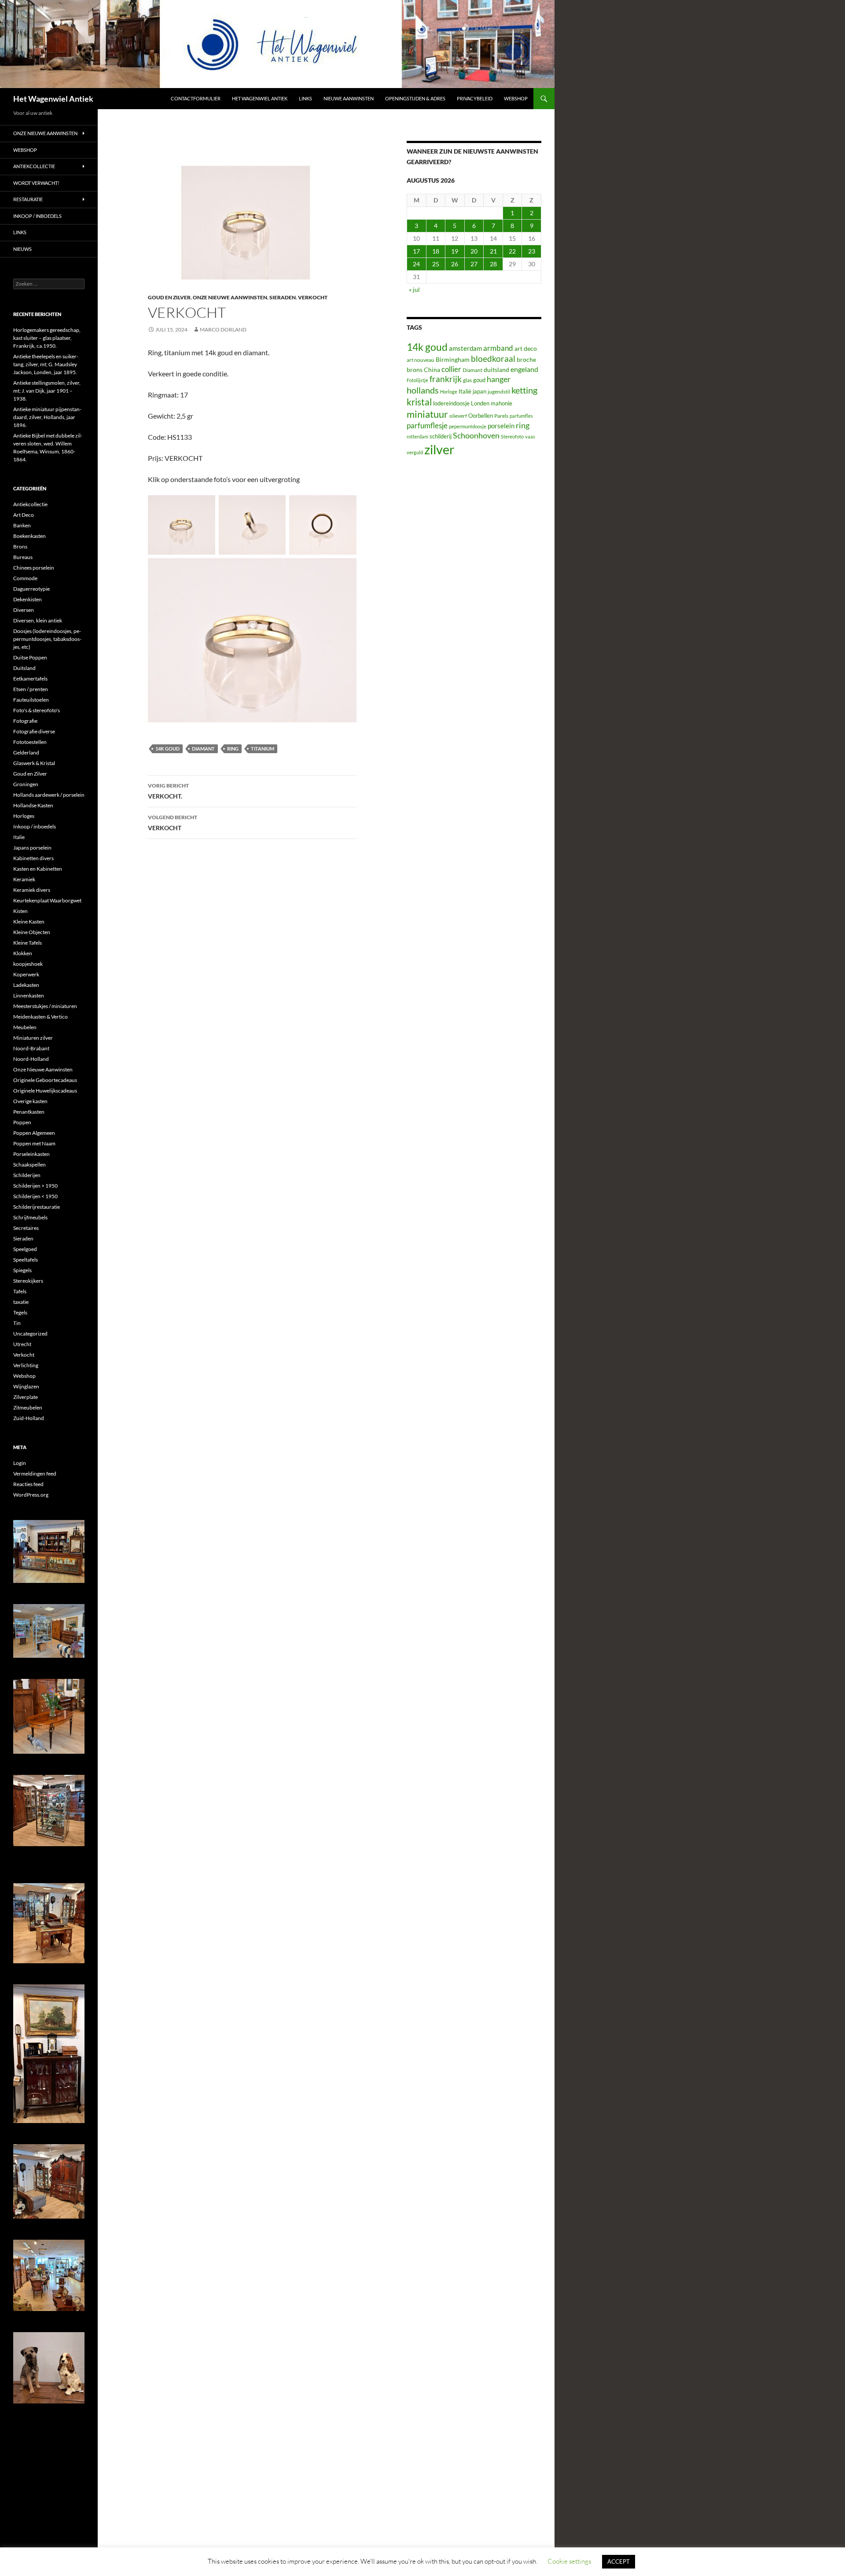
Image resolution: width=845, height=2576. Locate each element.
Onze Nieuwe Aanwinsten (230, 297)
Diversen (24, 610)
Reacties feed (28, 1484)
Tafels (20, 1291)
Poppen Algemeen (34, 1133)
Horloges (24, 816)
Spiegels (22, 1270)
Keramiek (24, 879)
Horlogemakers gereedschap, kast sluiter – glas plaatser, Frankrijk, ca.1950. (47, 338)
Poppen (22, 1122)
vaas (530, 436)
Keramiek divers (32, 890)
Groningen (26, 784)
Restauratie (28, 199)
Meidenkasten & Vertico (40, 1017)
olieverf (458, 416)
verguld (415, 452)
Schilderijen (27, 1175)
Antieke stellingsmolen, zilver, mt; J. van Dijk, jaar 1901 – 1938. (47, 391)
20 (474, 251)
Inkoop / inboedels (37, 216)
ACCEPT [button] (619, 2561)
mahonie (501, 403)
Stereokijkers (28, 1281)
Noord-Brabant (31, 1048)
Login (20, 1463)
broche (526, 359)
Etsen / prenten (31, 689)
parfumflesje (427, 425)
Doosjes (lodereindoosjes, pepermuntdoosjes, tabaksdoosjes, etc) (47, 639)
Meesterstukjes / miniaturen (45, 1006)
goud (479, 380)
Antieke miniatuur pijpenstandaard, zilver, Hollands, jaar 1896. (47, 417)
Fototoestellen (30, 742)
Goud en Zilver (169, 297)
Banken (22, 525)
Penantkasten (29, 1112)
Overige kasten (30, 1101)
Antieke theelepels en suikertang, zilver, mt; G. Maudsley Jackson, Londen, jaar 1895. (46, 364)
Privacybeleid (475, 98)
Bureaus (23, 557)
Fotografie (25, 721)
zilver (439, 449)
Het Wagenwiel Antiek (53, 99)
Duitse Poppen (30, 657)
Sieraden (283, 297)
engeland (524, 369)
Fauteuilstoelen (31, 700)
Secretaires (26, 1228)
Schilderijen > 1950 (35, 1186)
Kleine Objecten (32, 932)
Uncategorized (30, 1334)
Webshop (516, 98)
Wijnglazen (26, 1386)
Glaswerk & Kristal (34, 763)
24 (416, 264)
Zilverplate (26, 1397)
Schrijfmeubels (30, 1217)
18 (436, 251)
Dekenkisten (28, 599)
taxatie (21, 1302)
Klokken (23, 953)
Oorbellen (481, 416)
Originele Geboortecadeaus (45, 1080)
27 (474, 264)
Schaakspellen (29, 1165)
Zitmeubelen (28, 1408)
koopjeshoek (28, 964)
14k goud (167, 749)
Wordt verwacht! (36, 183)
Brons (20, 546)
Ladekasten (26, 985)
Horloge (449, 392)
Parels (501, 416)
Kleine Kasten (29, 922)
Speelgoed (25, 1249)
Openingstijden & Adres (415, 98)
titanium (263, 749)
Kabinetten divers (33, 858)
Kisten (20, 911)
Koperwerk (26, 974)
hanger (499, 379)
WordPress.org (31, 1495)
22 (512, 251)
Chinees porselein (34, 568)
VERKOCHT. (168, 791)
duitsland (496, 370)
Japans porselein (32, 848)
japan (479, 392)
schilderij (441, 436)
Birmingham (453, 359)
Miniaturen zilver (33, 1038)
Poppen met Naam (34, 1143)
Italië (465, 391)
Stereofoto (512, 436)
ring (233, 749)
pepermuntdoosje (468, 426)
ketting (524, 390)
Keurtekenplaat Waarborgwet (47, 900)
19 (455, 251)
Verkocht (313, 297)
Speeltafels (26, 1260)
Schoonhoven (476, 435)
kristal (419, 402)
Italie (19, 837)
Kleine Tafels (28, 943)
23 (532, 251)
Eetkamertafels (30, 679)
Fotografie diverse (34, 731)
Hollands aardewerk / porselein (49, 795)
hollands (423, 390)
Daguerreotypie (31, 589)
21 (493, 251)
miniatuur (427, 414)
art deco (526, 348)
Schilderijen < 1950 (35, 1196)
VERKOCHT (173, 823)
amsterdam (465, 348)
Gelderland (26, 753)
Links (305, 98)
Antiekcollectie (34, 166)
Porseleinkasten (31, 1154)
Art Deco (24, 515)
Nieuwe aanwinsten (349, 98)
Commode (25, 578)
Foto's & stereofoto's (37, 710)
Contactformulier (196, 98)
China (432, 370)
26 (455, 264)
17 (416, 251)
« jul (414, 289)
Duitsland (24, 668)
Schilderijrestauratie (37, 1207)
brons (415, 370)
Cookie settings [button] (569, 2561)
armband (498, 348)
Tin (17, 1323)
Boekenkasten (29, 536)
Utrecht (22, 1344)
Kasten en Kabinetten (38, 869)
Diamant (203, 749)
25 (436, 264)
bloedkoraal (493, 359)
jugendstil (499, 392)
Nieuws (22, 249)
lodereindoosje (451, 403)
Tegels (20, 1312)
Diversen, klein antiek (38, 620)
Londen (480, 403)
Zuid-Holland (29, 1418)
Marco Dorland (223, 329)
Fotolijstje (417, 380)
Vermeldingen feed (35, 1474)
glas (467, 380)
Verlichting (26, 1365)
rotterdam (417, 436)
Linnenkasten (29, 995)
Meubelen (25, 1027)
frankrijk (446, 379)
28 (493, 264)
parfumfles (521, 416)
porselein (501, 426)
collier (451, 369)
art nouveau (421, 360)
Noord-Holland (31, 1059)
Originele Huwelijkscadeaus (45, 1091)
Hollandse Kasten (33, 805)
